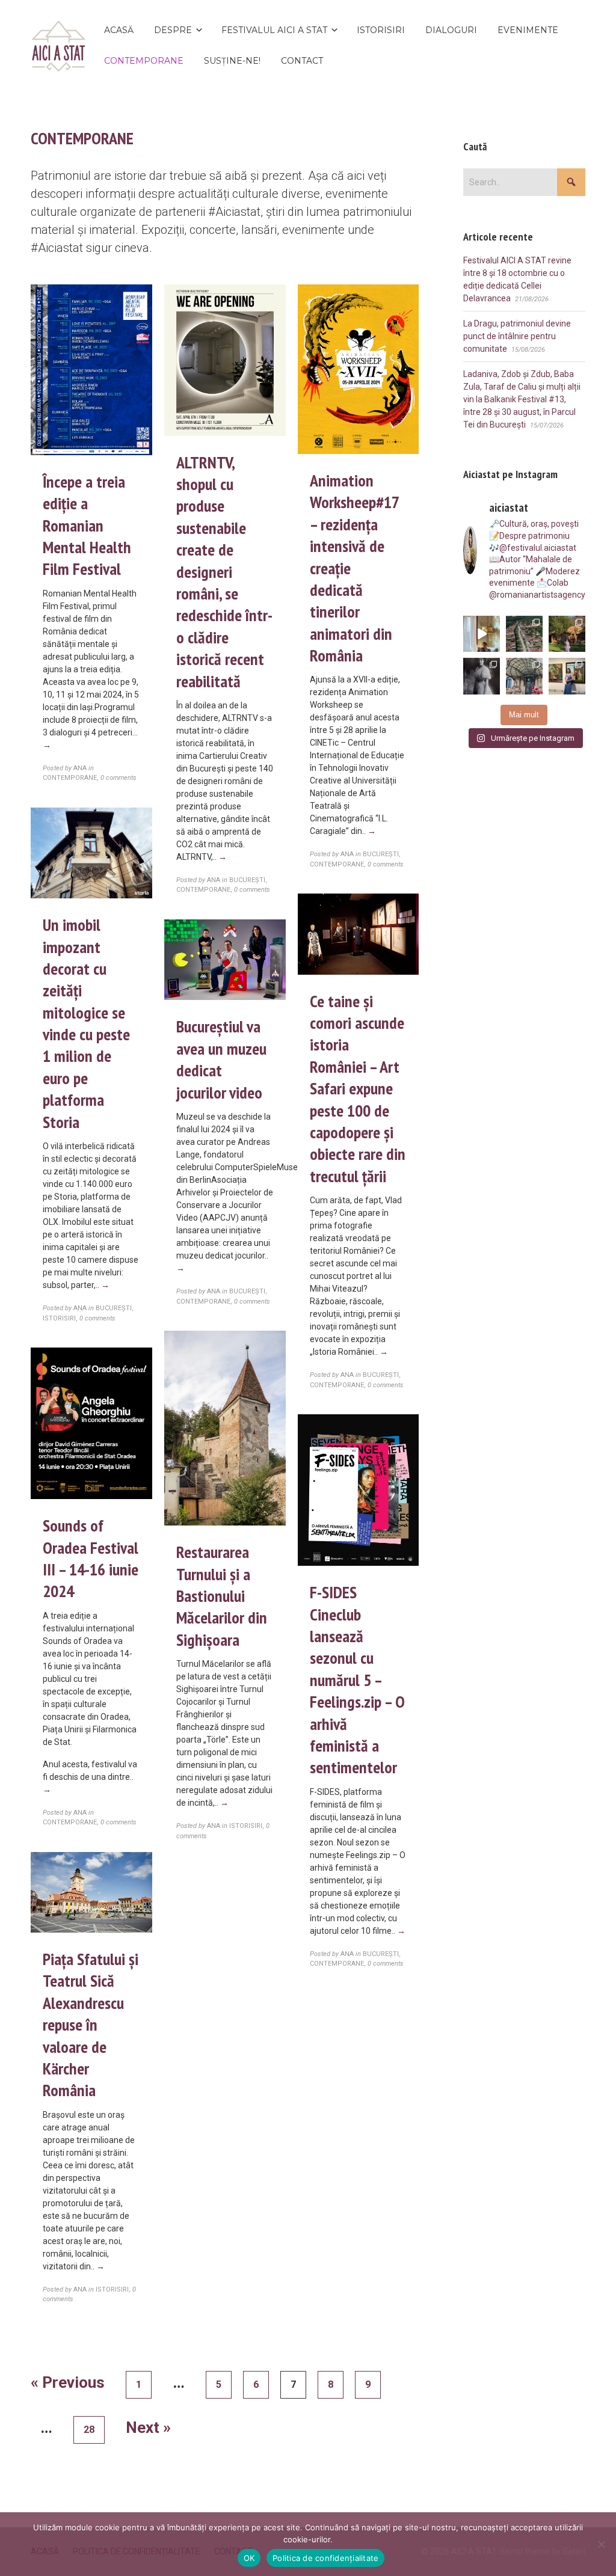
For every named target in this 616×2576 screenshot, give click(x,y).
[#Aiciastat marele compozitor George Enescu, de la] (524, 676)
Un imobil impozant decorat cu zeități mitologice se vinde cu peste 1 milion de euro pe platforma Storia (86, 1023)
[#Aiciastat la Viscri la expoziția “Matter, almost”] (524, 634)
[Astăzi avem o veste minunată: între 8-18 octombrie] (482, 676)
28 (89, 2430)
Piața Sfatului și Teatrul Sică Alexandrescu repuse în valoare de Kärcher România (91, 2024)
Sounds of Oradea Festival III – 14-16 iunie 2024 (91, 1558)
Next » (148, 2427)
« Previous (68, 2382)
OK (249, 2558)
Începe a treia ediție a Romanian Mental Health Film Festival (87, 525)
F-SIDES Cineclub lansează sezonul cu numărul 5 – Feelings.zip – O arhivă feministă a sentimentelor (357, 1679)
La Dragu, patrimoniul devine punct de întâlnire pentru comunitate (517, 336)
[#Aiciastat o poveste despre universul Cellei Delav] (482, 634)
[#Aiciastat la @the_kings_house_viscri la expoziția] (567, 634)
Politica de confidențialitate (325, 2558)
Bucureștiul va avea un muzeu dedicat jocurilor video (221, 1059)
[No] (601, 2544)
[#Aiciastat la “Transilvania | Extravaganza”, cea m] (567, 676)
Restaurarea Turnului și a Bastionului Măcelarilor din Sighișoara (222, 1596)
